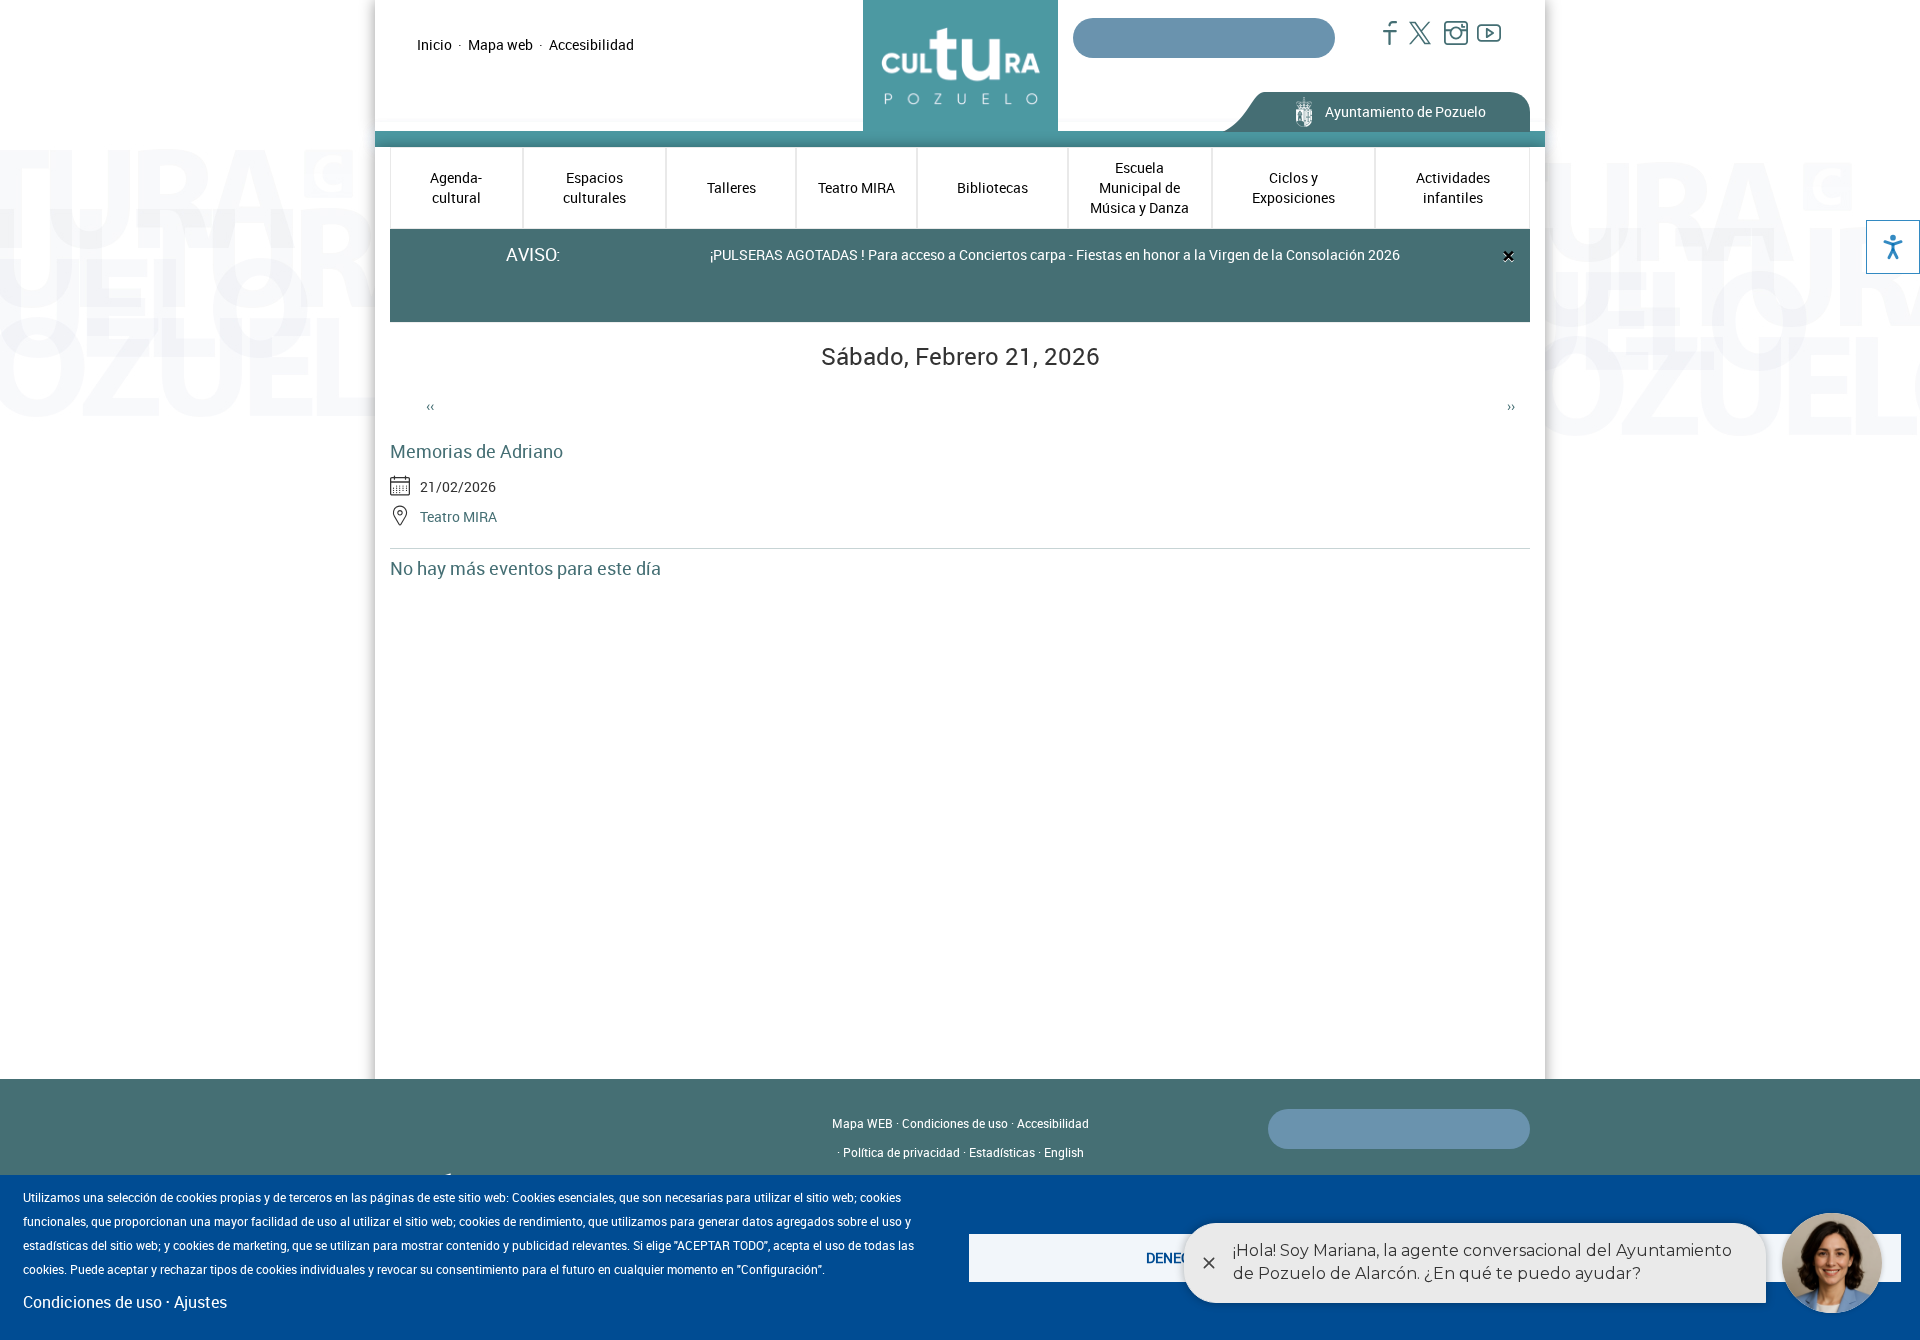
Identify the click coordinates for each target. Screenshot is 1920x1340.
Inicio (434, 44)
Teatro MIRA (856, 187)
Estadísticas (1002, 1152)
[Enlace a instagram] (1447, 43)
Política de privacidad (901, 1152)
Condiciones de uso (955, 1123)
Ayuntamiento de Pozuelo (1405, 111)
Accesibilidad (591, 44)
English (1064, 1152)
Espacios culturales (594, 187)
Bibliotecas (992, 187)
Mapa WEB (862, 1123)
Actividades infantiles (1453, 187)
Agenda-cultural (456, 187)
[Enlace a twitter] (1414, 43)
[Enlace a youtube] (1480, 43)
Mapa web (500, 44)
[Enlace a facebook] (1381, 43)
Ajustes (200, 1302)
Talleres (731, 187)
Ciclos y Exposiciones (1293, 187)
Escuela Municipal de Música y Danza (1139, 187)
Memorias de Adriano (476, 451)
